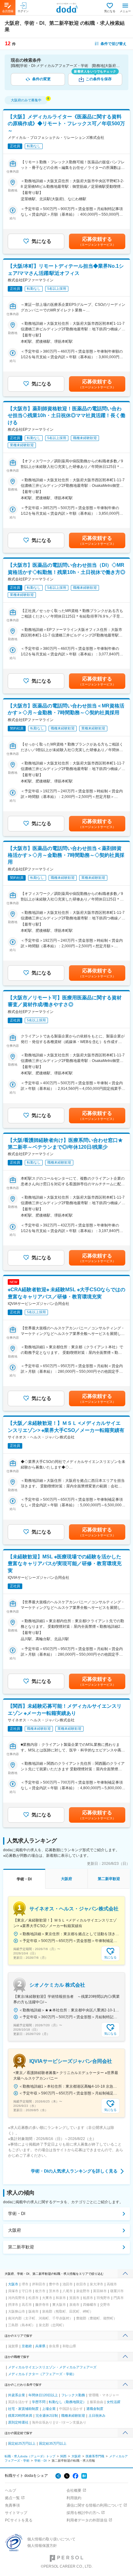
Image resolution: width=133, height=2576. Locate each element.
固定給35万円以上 (53, 2443)
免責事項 (12, 2505)
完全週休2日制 (47, 2415)
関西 (63, 2456)
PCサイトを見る (19, 2520)
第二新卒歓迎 (21, 2247)
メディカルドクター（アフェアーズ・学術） (42, 2374)
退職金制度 (95, 2409)
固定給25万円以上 (22, 2443)
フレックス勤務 (73, 2395)
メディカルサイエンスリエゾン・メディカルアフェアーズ (52, 2367)
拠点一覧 (12, 2498)
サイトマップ (16, 2513)
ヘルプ (11, 2490)
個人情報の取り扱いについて (51, 2539)
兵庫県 (40, 2346)
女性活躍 (114, 2402)
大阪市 (13, 2284)
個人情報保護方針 (42, 2546)
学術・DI (17, 2213)
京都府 (27, 2346)
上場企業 (49, 2409)
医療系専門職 (95, 2456)
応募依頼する (97, 241)
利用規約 (74, 2498)
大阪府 (15, 2230)
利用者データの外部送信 (87, 2520)
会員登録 (8, 11)
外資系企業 (17, 2395)
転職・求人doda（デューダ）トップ (30, 2456)
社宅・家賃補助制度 (23, 2409)
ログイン (23, 11)
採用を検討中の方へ (83, 2513)
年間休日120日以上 (43, 2395)
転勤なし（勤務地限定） (68, 2402)
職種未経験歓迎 (73, 2415)
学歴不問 (39, 2402)
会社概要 (74, 2490)
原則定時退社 (18, 2422)
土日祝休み (97, 2415)
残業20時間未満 (20, 2415)
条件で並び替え (114, 44)
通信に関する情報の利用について (94, 2505)
